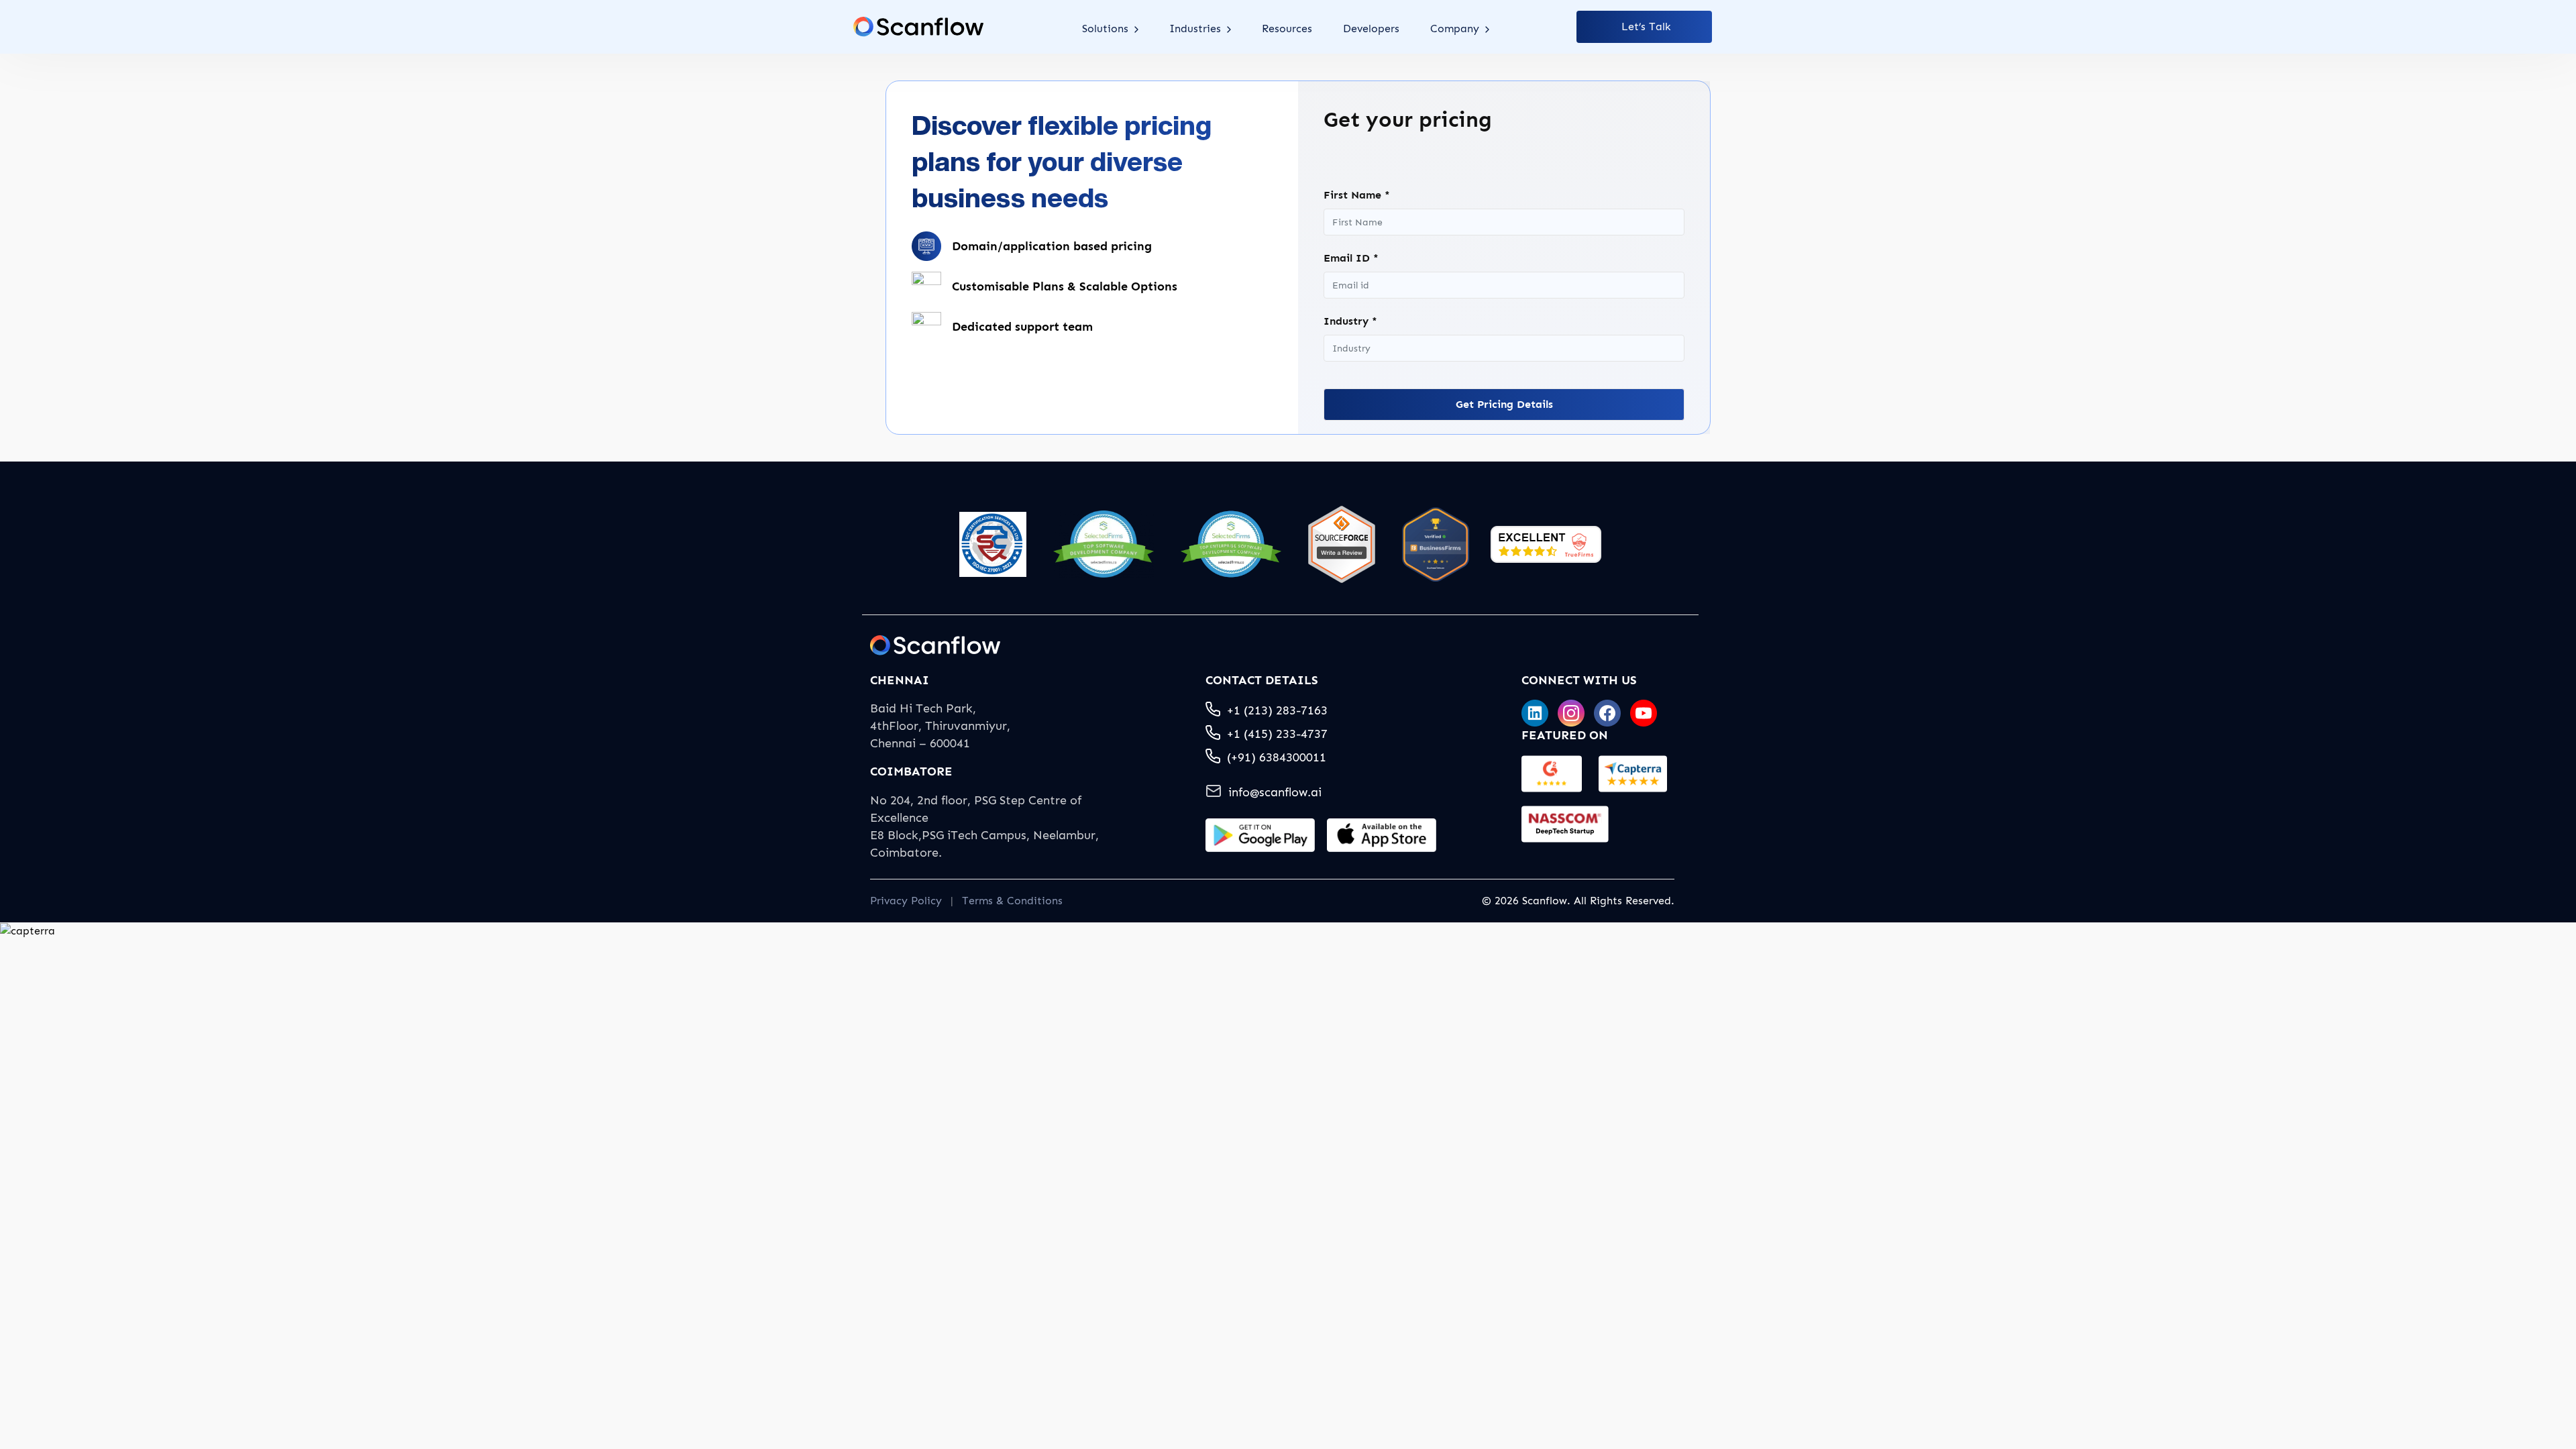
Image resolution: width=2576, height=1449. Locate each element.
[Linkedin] (1535, 713)
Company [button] (1456, 29)
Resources (1287, 29)
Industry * (1350, 321)
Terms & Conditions (1012, 901)
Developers (1371, 29)
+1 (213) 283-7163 (1277, 710)
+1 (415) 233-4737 (1277, 734)
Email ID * (1351, 258)
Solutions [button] (1107, 29)
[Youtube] (1644, 713)
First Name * (1357, 195)
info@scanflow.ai (1275, 792)
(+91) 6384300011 (1277, 757)
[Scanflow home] (918, 27)
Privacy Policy (906, 901)
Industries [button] (1197, 29)
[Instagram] (1571, 713)
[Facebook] (1607, 713)
